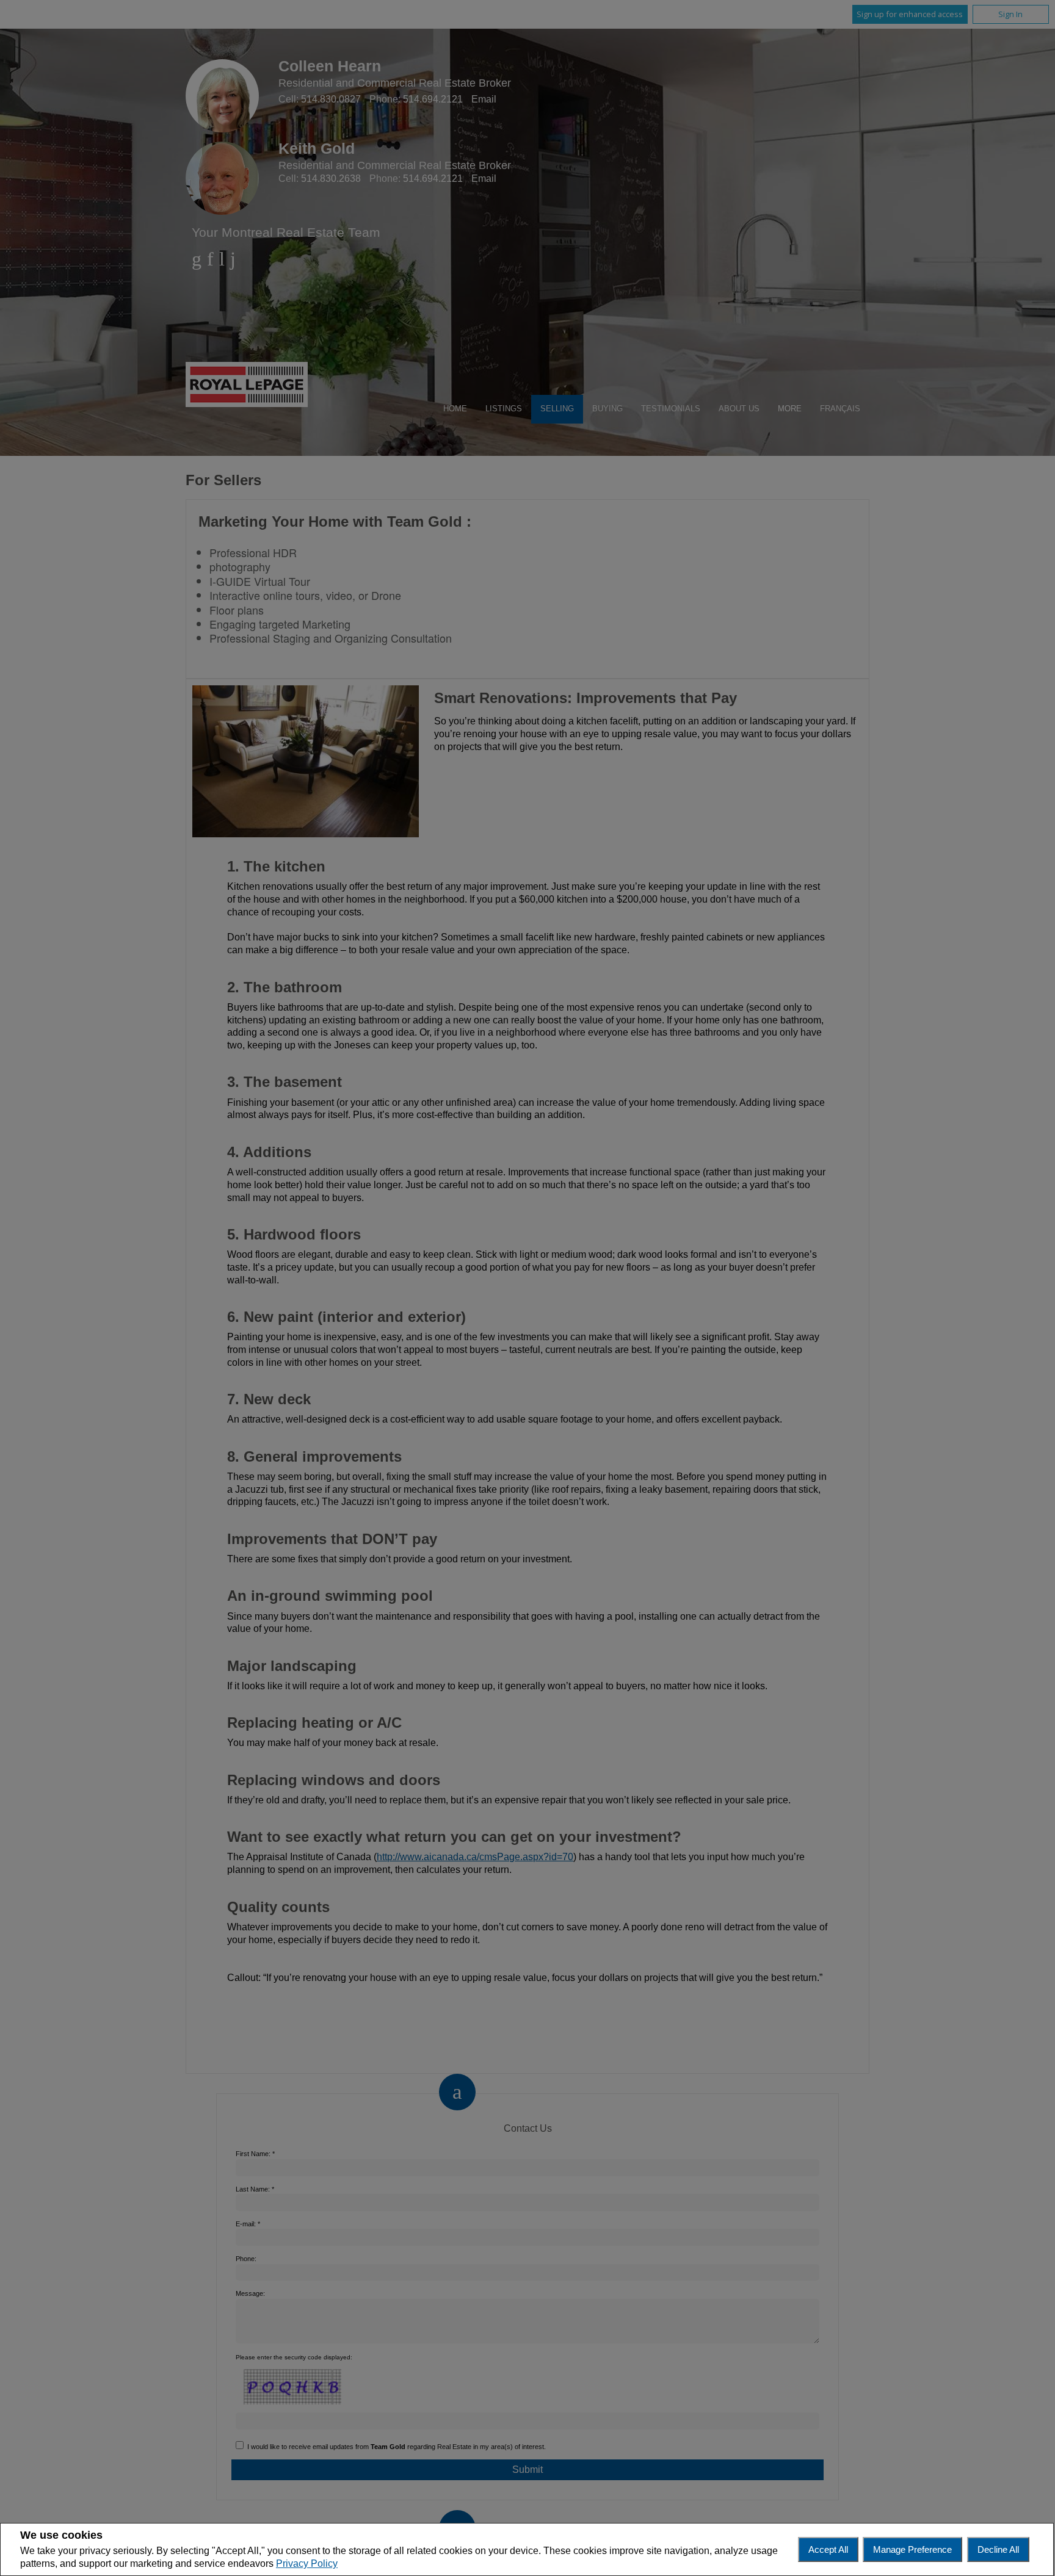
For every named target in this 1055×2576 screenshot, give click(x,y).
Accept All (828, 2549)
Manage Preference (912, 2549)
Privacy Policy (307, 2563)
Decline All (998, 2549)
